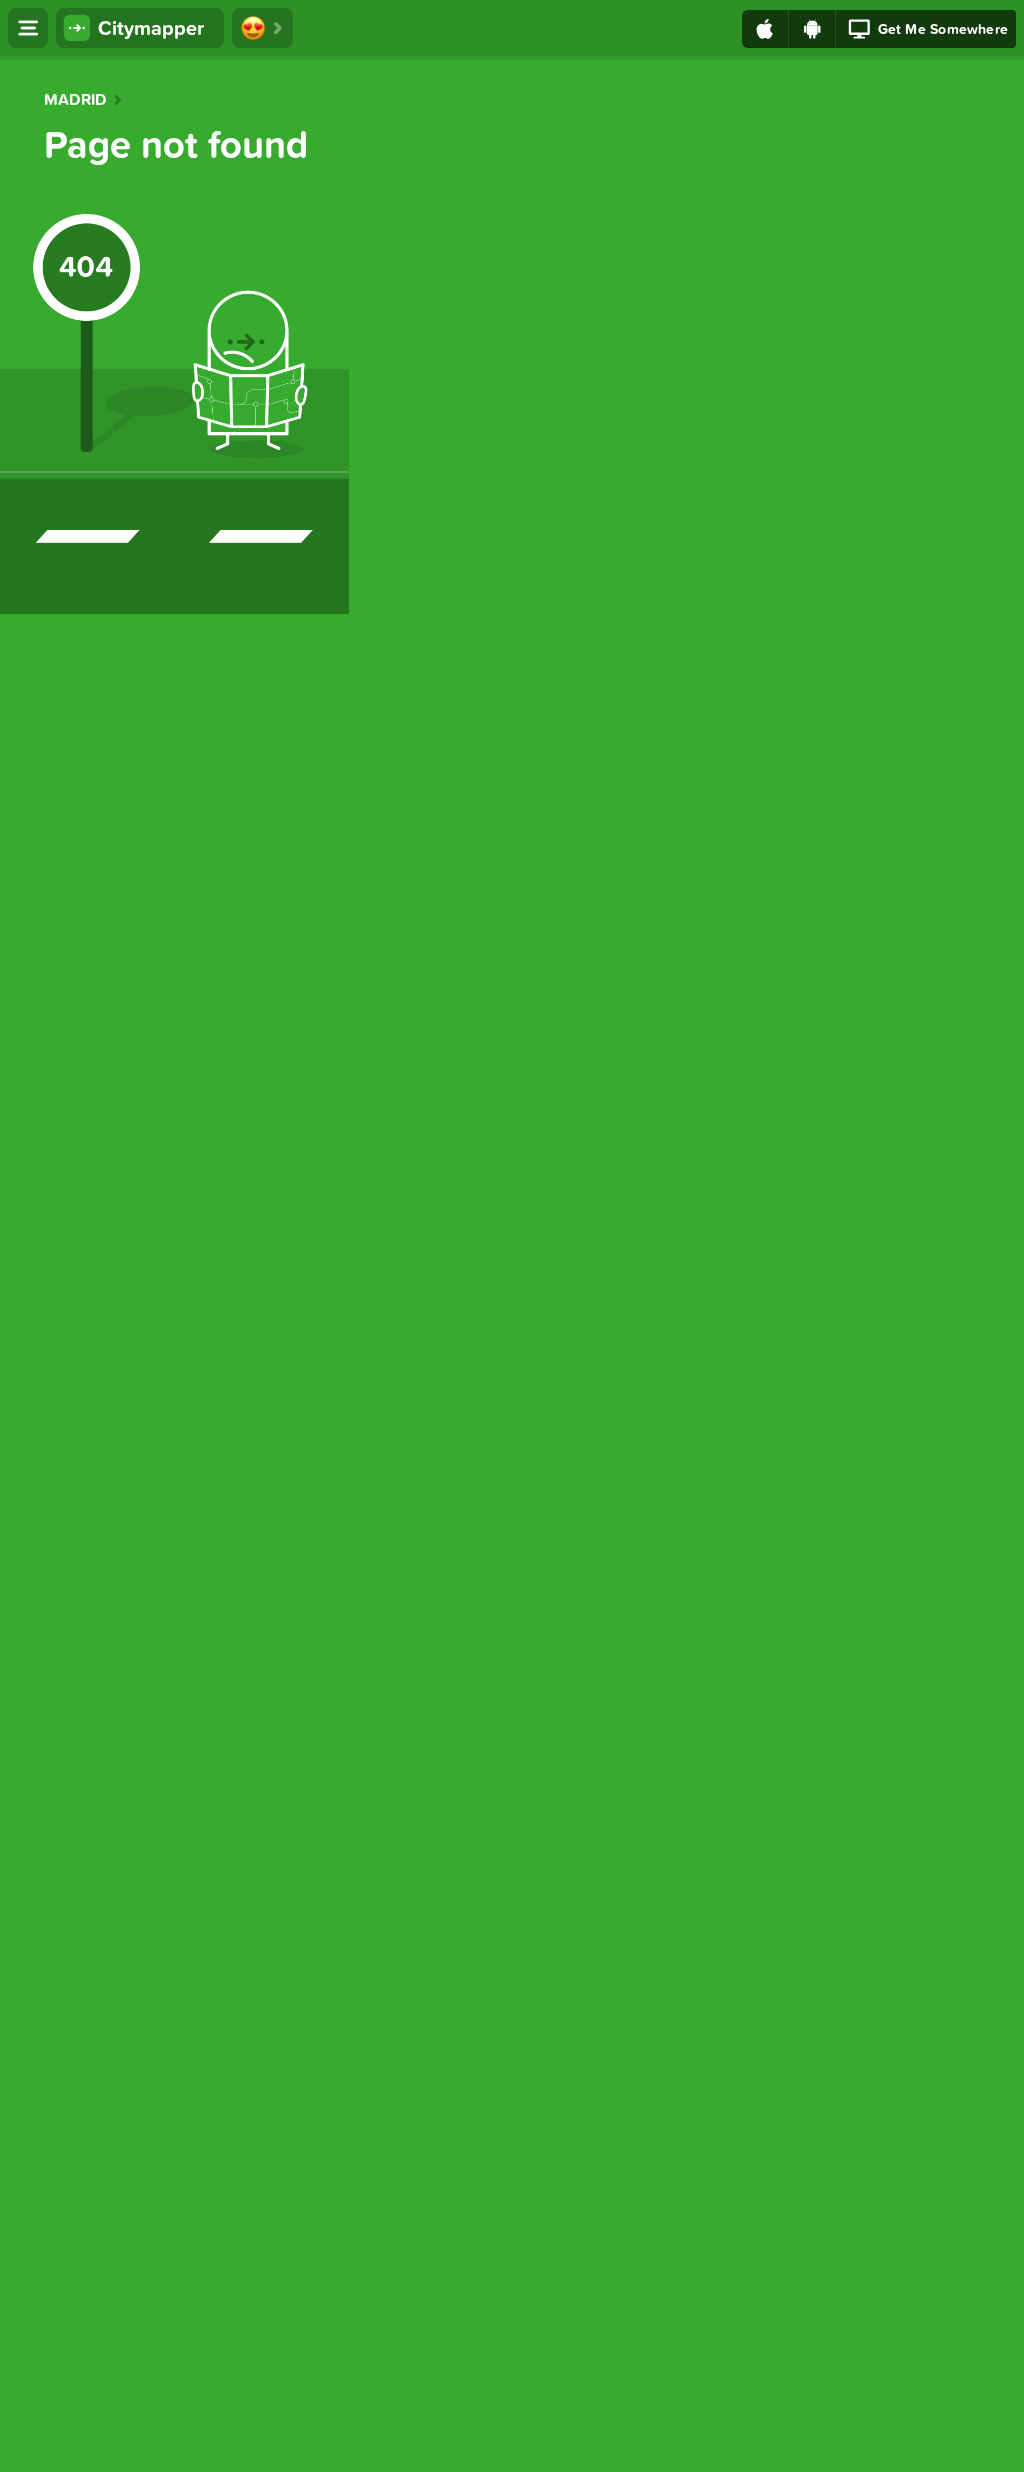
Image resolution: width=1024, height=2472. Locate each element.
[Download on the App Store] (765, 29)
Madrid (75, 100)
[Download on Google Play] (812, 29)
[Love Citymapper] (262, 28)
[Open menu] (28, 28)
